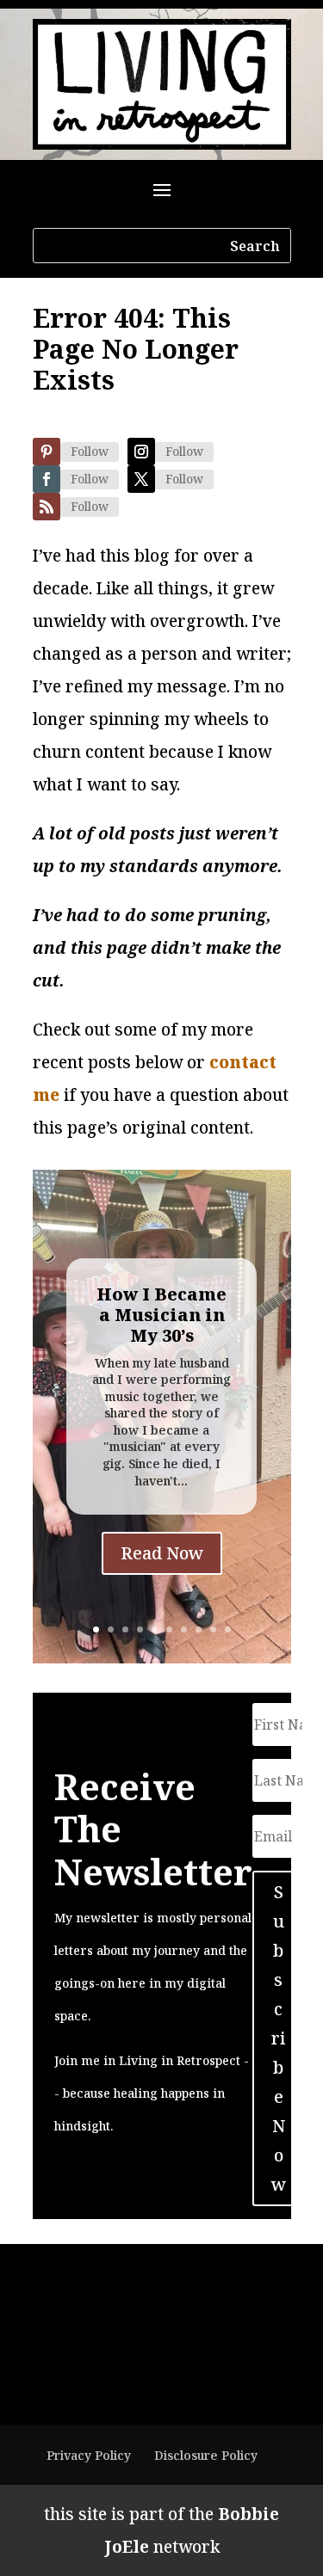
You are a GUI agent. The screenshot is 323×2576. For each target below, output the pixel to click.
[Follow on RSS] (47, 507)
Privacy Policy (89, 2455)
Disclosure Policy (206, 2455)
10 (228, 1629)
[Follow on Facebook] (47, 479)
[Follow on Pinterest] (47, 452)
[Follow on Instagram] (141, 452)
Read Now (162, 1553)
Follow (90, 451)
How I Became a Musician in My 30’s (161, 1315)
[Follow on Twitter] (141, 479)
